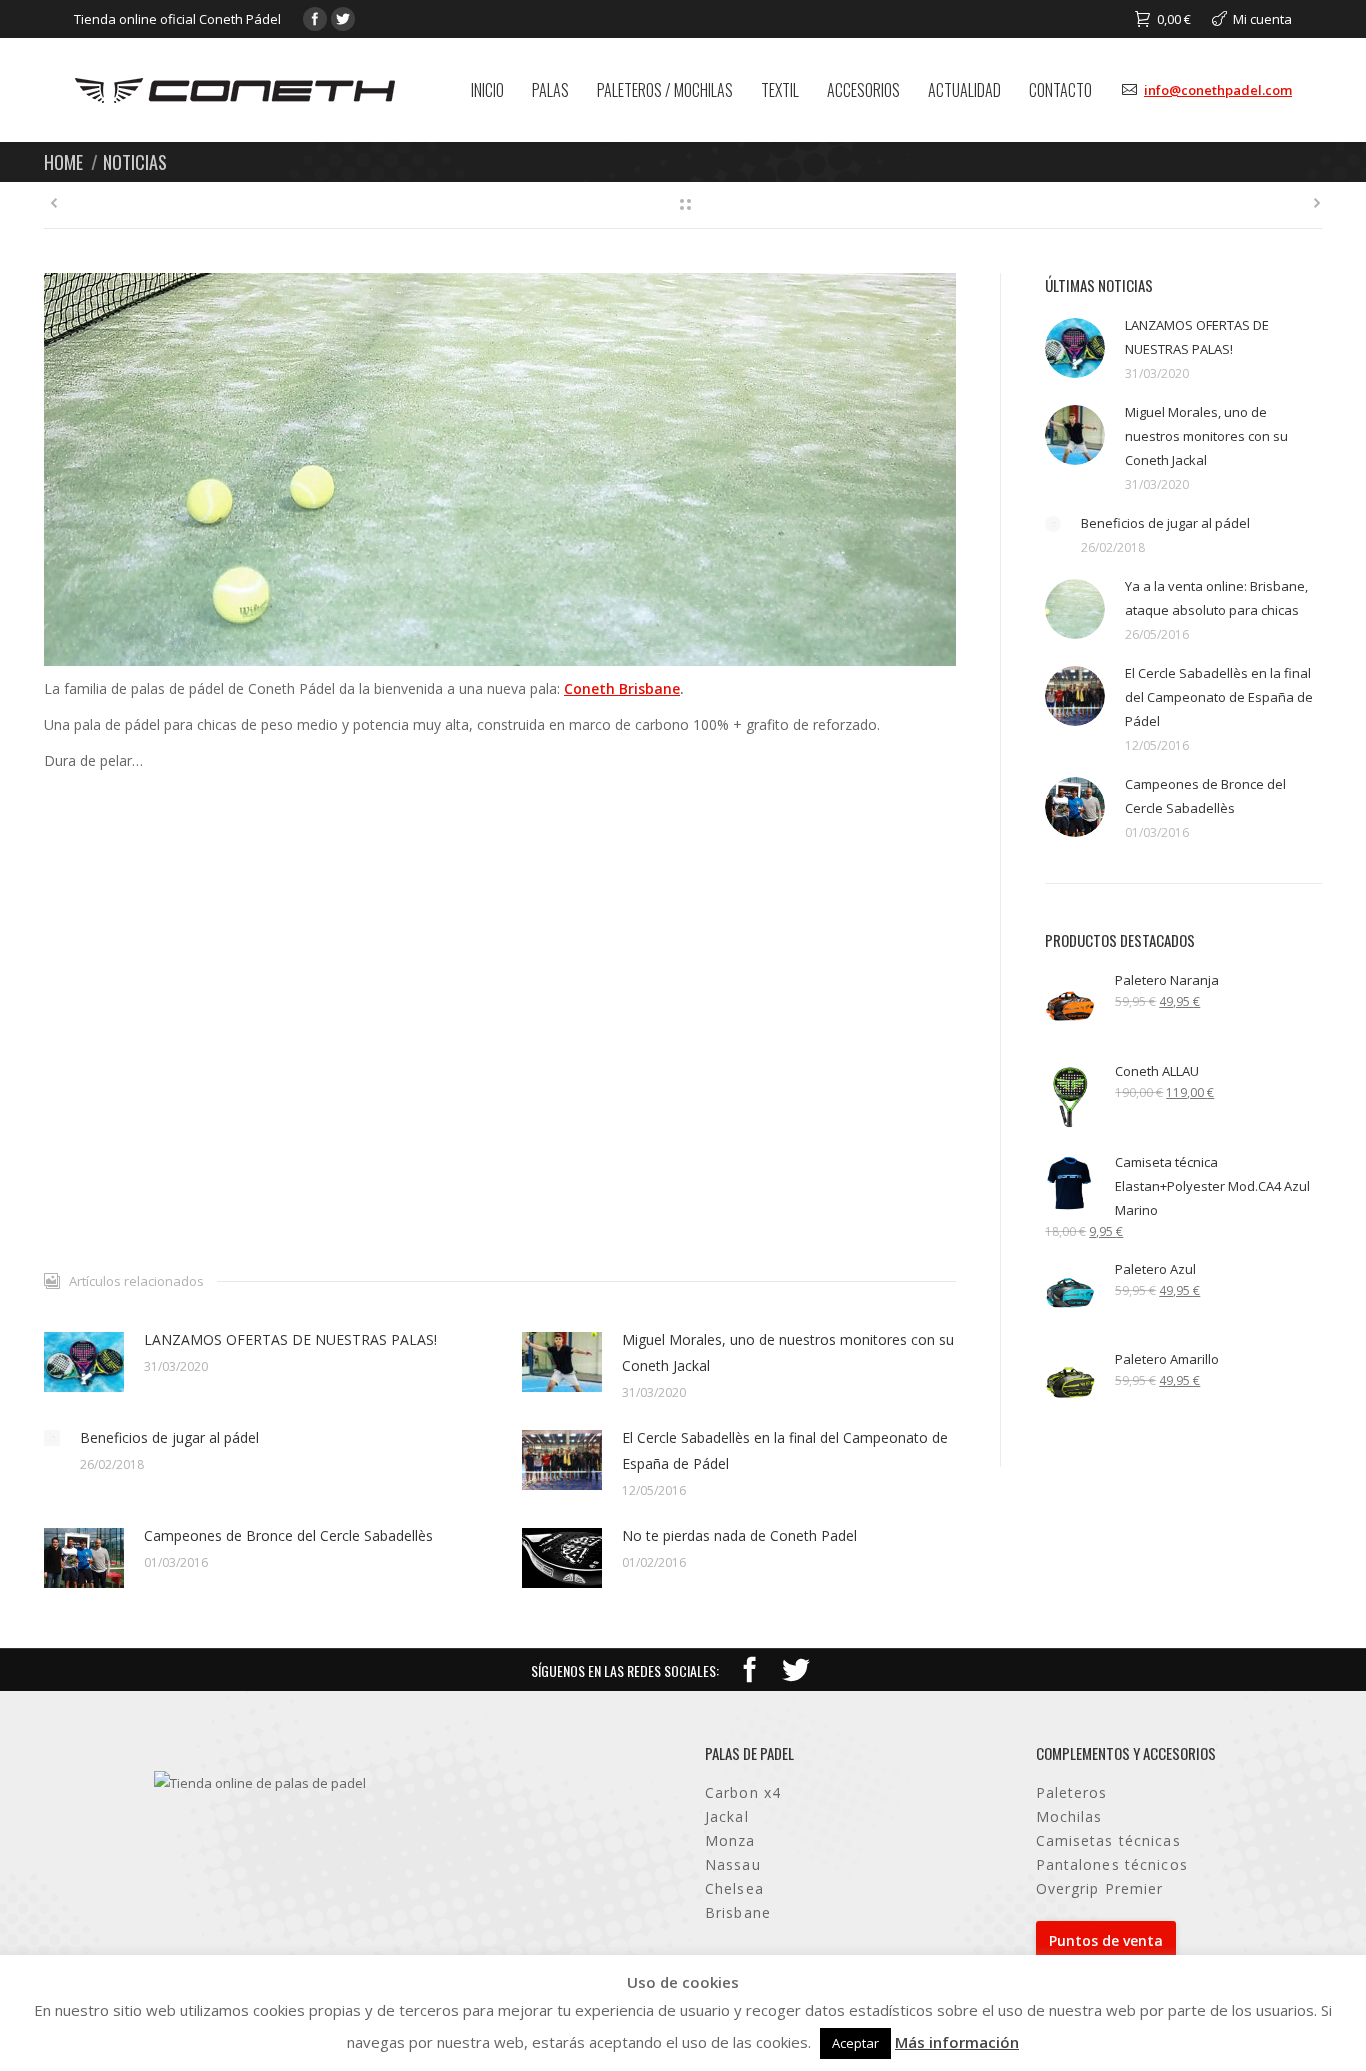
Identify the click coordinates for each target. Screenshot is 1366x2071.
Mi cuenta (1262, 19)
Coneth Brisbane (622, 688)
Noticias (135, 161)
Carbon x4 (743, 1792)
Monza (730, 1840)
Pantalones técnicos (1112, 1864)
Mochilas (1069, 1816)
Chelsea (734, 1888)
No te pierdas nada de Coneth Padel (739, 1535)
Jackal (727, 1816)
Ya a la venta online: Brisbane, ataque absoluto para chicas (1216, 598)
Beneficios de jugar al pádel (169, 1437)
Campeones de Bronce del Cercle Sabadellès (288, 1535)
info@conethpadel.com (1218, 90)
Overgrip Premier (1100, 1888)
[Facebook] (315, 19)
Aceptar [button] (855, 2043)
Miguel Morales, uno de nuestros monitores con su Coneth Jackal (788, 1352)
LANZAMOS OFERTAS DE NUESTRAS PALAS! (290, 1339)
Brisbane (738, 1912)
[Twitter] (343, 19)
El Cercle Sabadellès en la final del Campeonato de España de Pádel (785, 1450)
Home (63, 161)
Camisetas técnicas (1108, 1840)
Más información (957, 2042)
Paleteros (1072, 1792)
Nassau (733, 1864)
